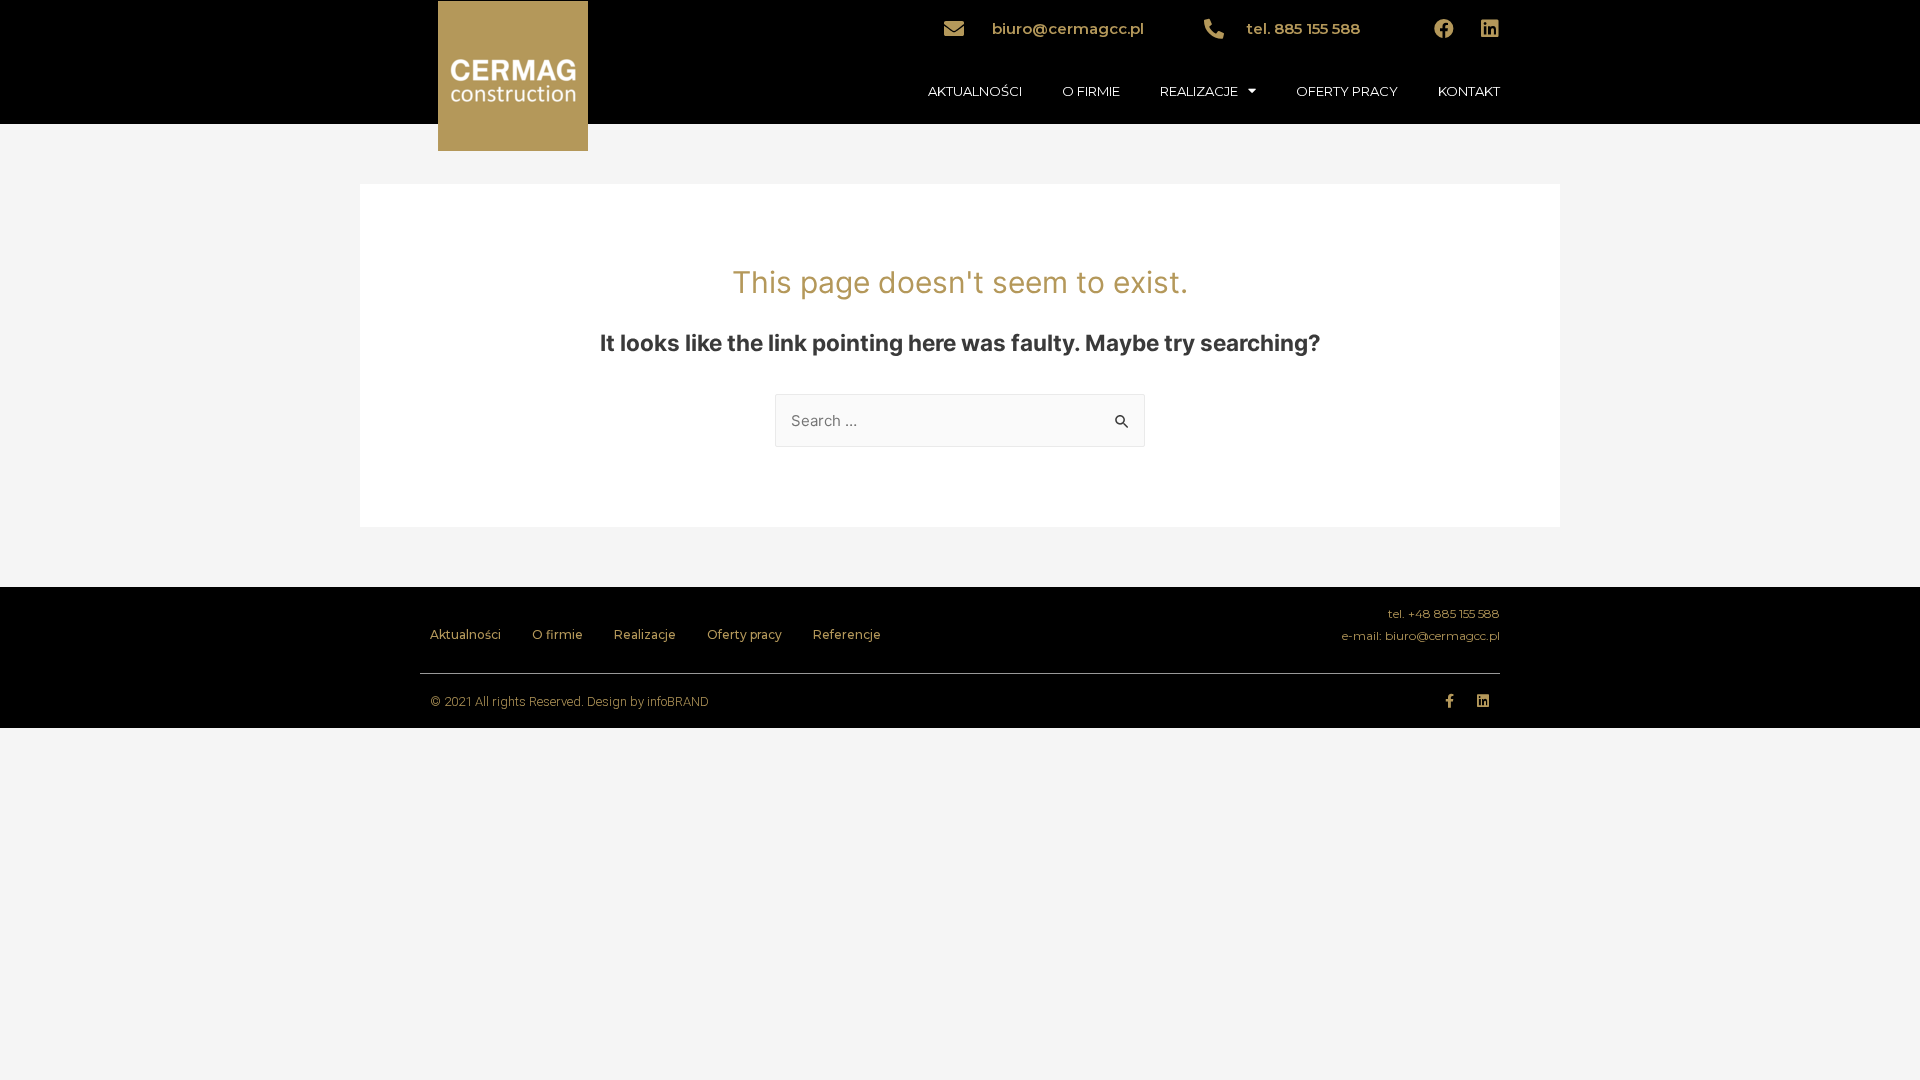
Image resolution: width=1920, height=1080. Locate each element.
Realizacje (645, 634)
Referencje (847, 634)
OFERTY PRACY (1347, 91)
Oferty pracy (744, 634)
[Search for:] (960, 420)
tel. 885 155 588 (1303, 28)
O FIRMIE (1091, 91)
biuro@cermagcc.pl (1068, 28)
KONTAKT (1469, 91)
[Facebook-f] (1449, 701)
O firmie (557, 634)
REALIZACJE (1199, 91)
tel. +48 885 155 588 (1444, 613)
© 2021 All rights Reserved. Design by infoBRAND (569, 701)
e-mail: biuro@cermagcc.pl (1421, 635)
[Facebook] (1444, 29)
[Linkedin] (1490, 29)
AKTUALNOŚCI (975, 91)
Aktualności (465, 634)
